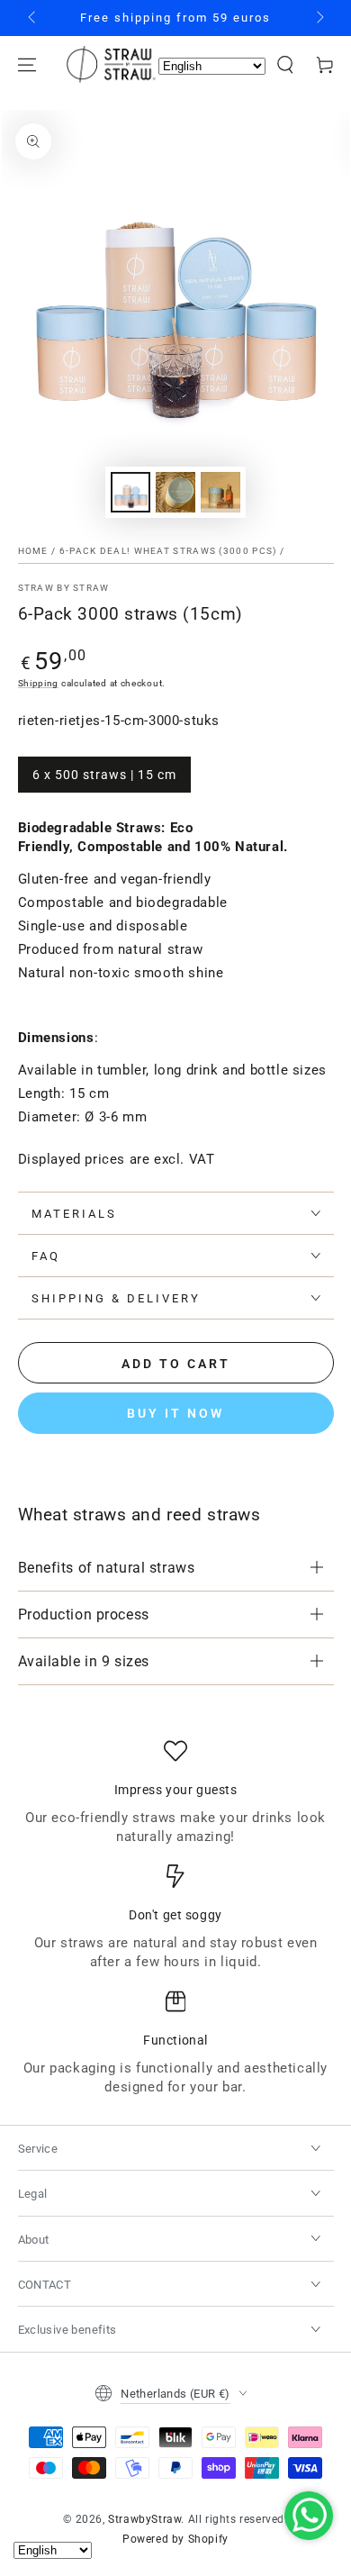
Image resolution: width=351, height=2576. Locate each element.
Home (33, 551)
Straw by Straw (64, 588)
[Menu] (27, 65)
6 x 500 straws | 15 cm (104, 775)
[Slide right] (319, 18)
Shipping (39, 683)
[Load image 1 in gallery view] (130, 492)
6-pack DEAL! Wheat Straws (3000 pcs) (168, 551)
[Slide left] (33, 18)
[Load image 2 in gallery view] (175, 492)
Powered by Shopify (175, 2539)
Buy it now (175, 1413)
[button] (285, 65)
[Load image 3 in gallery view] (220, 492)
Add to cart (176, 1364)
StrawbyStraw (144, 2519)
